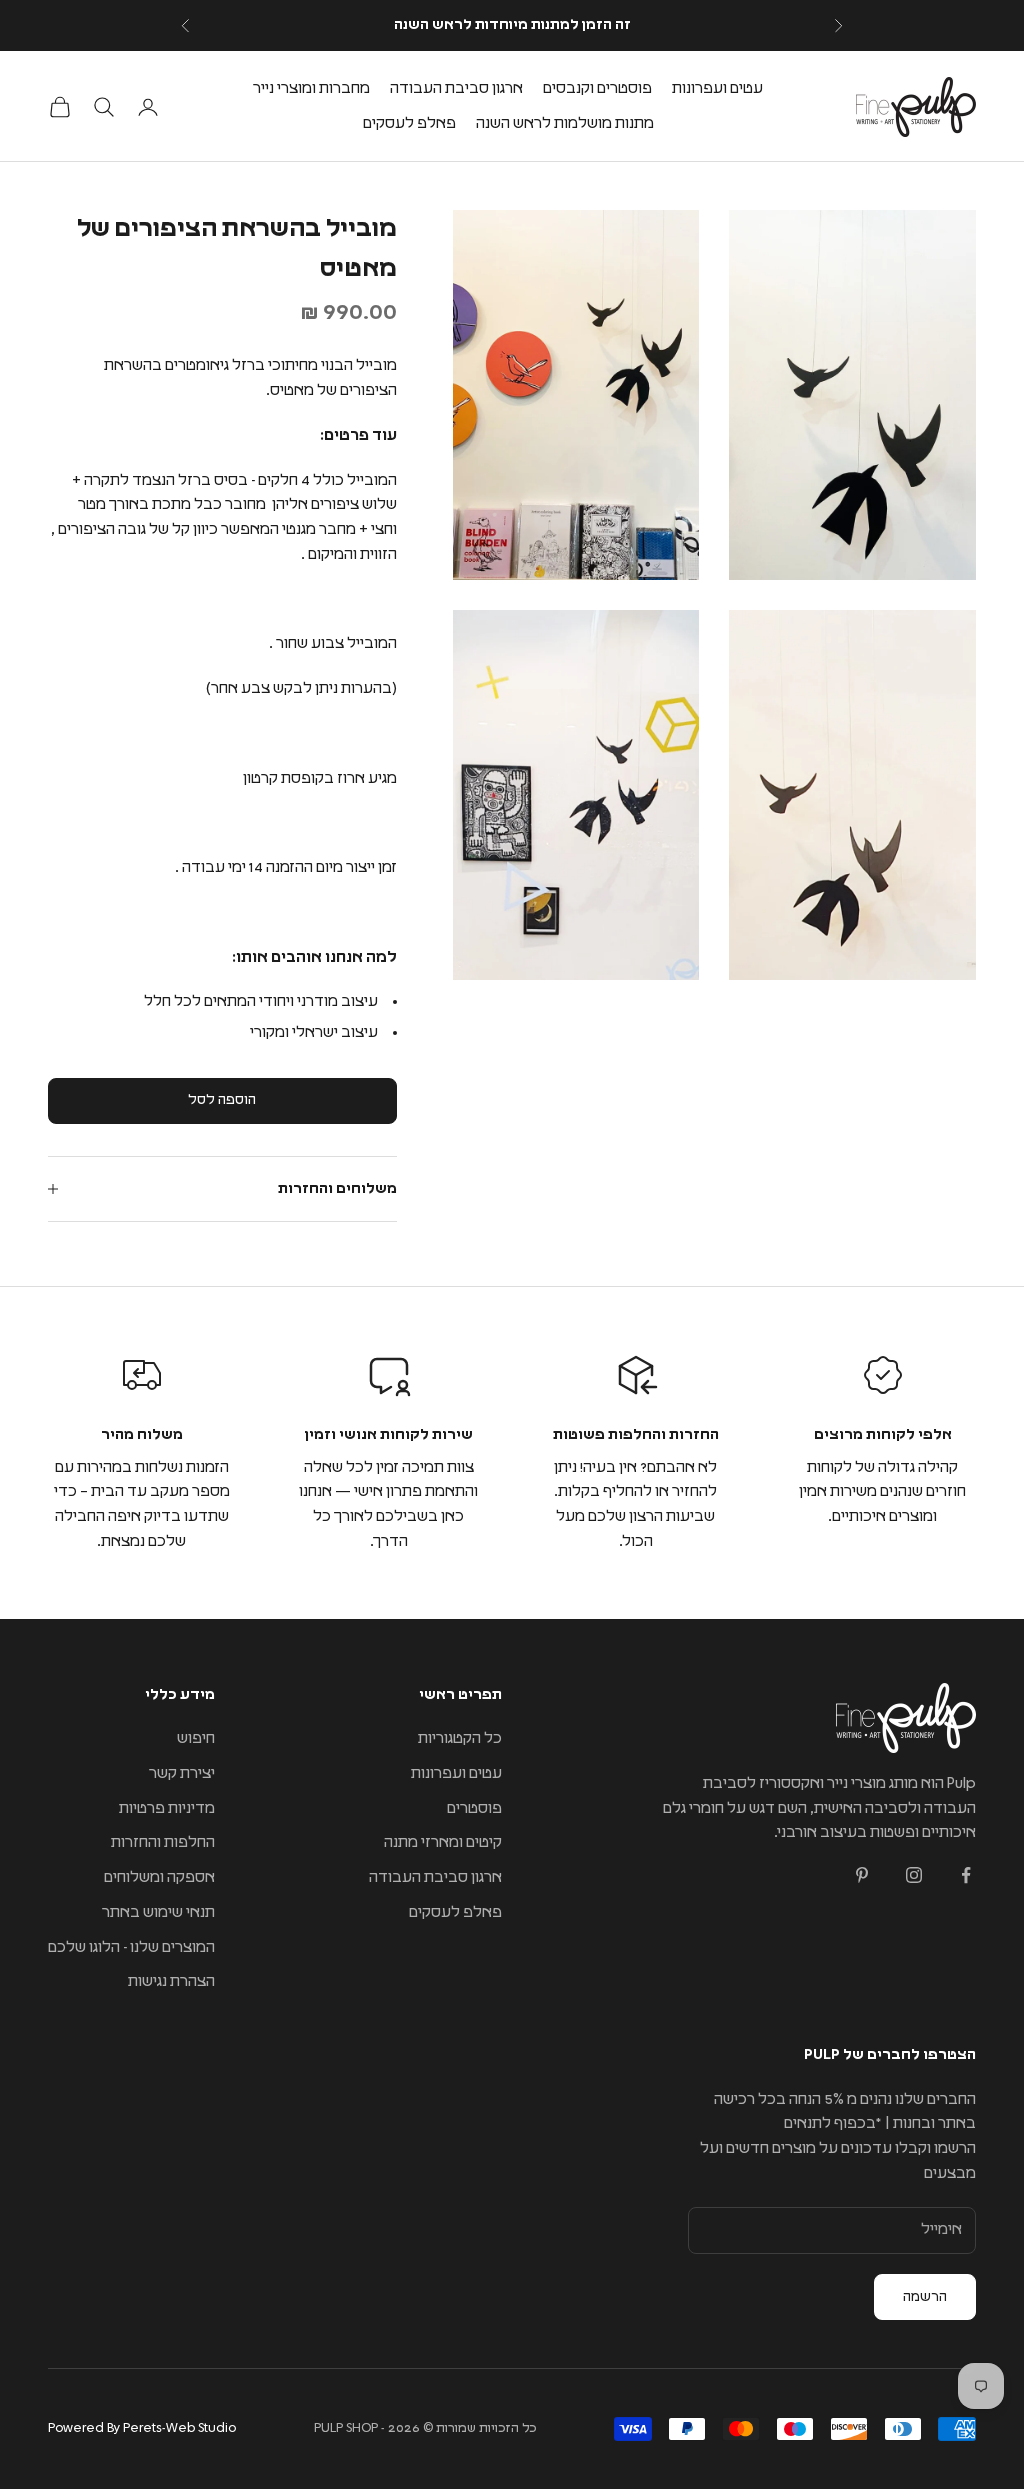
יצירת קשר (182, 1773)
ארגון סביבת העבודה (456, 88)
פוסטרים (474, 1808)
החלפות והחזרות (163, 1842)
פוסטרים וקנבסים (597, 88)
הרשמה (925, 2297)
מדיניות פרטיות (167, 1808)
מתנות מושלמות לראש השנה (565, 123)
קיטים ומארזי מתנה (443, 1842)
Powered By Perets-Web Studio (142, 2428)
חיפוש (196, 1738)
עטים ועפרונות (717, 88)
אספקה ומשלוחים (159, 1877)
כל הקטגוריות (460, 1738)
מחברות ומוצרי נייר (311, 88)
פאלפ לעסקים (409, 123)
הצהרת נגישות (171, 1981)
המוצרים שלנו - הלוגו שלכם (131, 1947)
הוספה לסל (222, 1100)
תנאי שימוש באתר (158, 1912)
